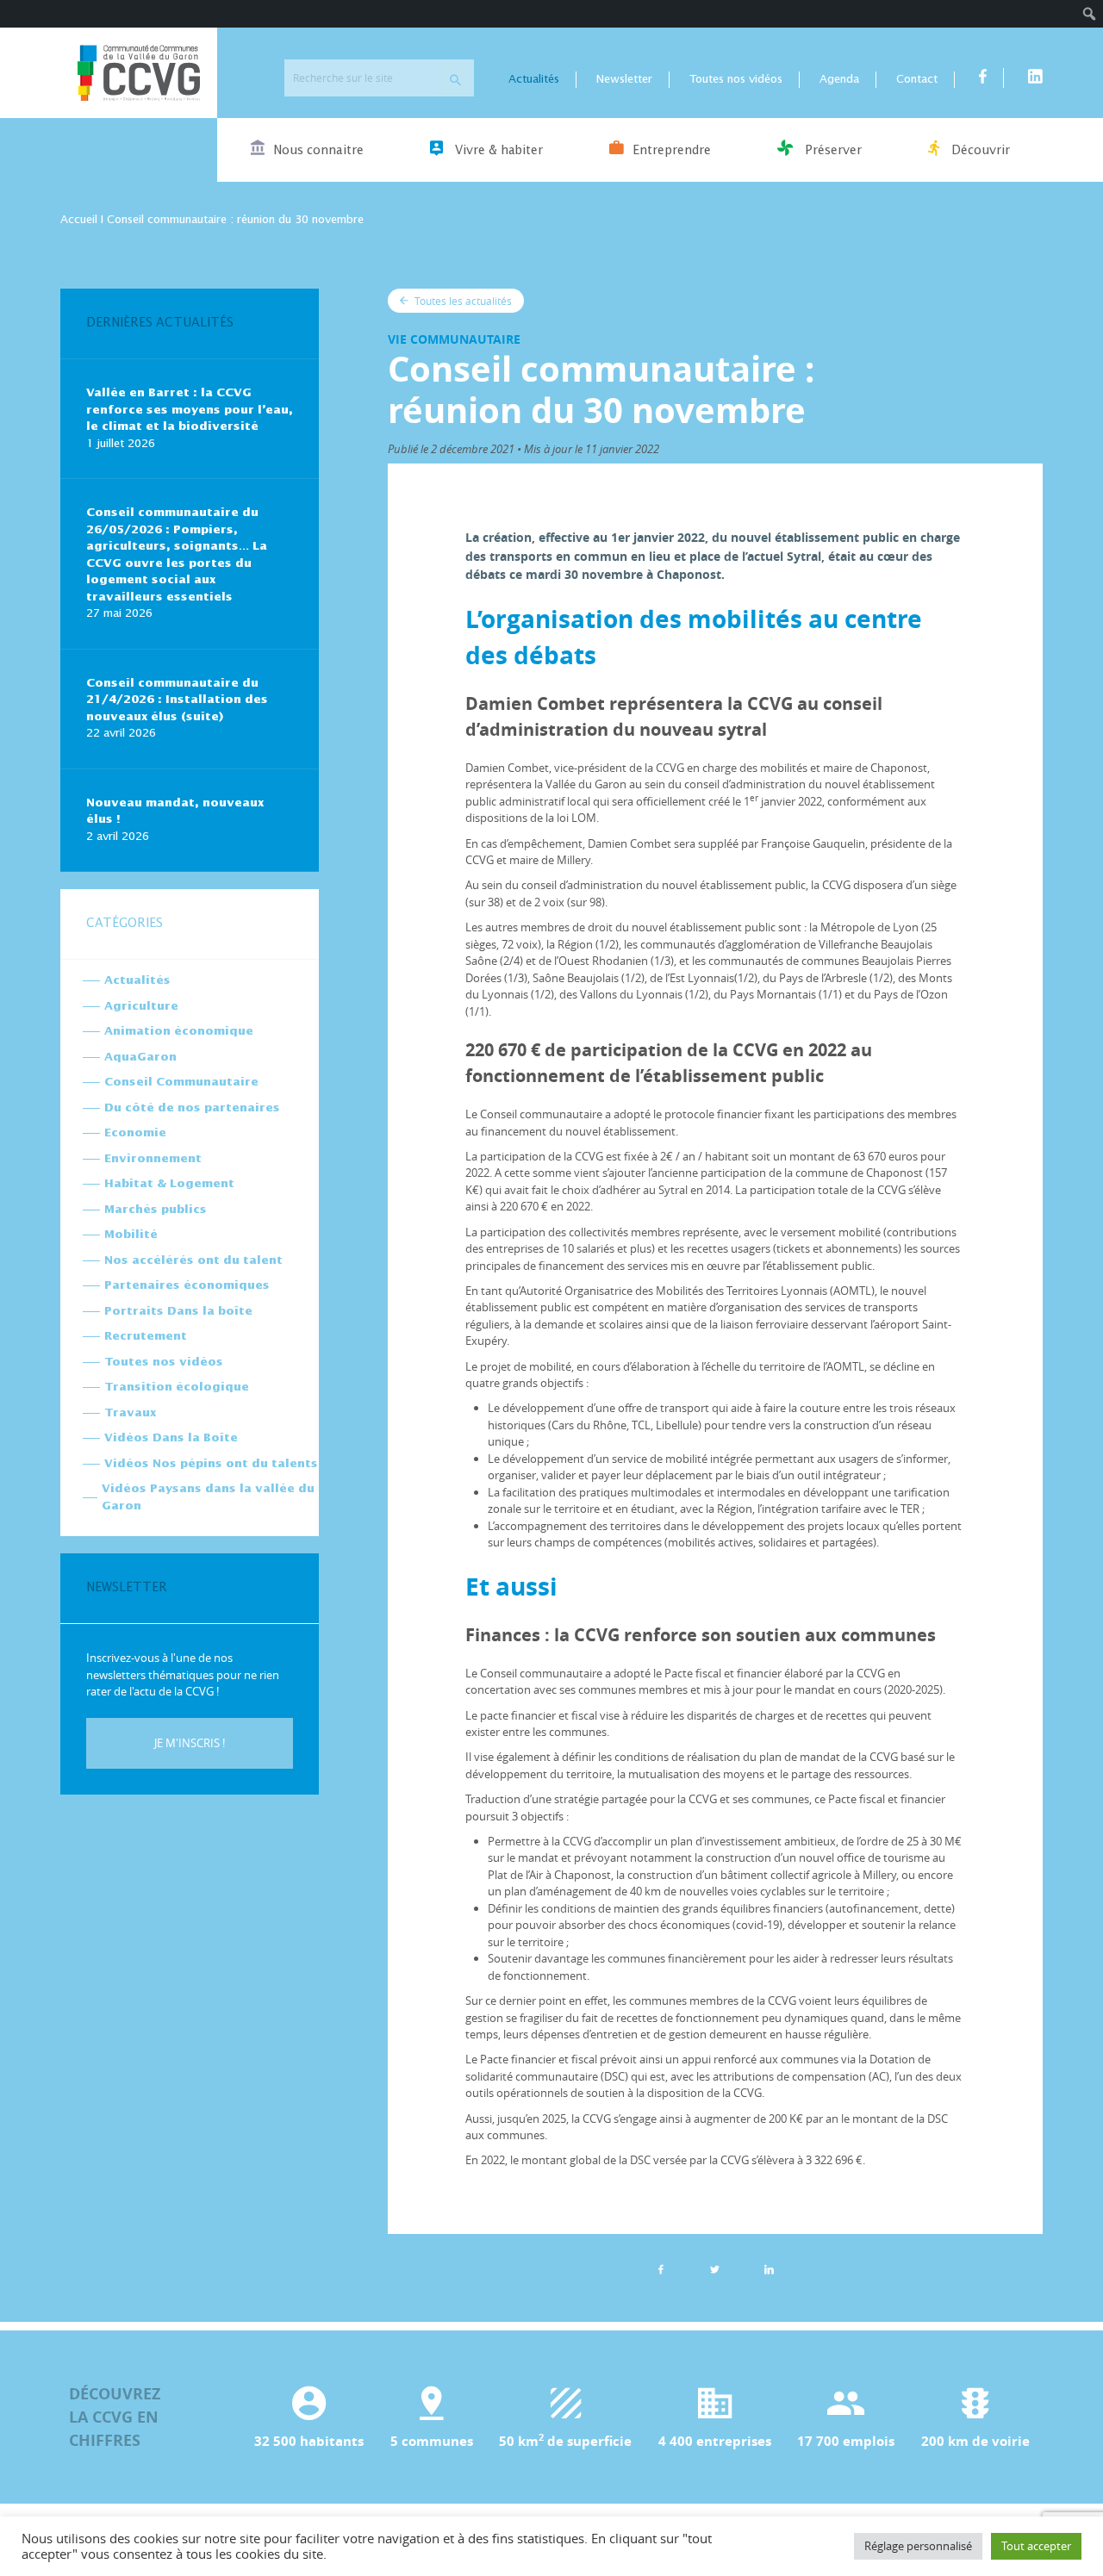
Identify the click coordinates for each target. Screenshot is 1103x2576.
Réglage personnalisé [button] (918, 2546)
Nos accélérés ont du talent (193, 1261)
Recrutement (146, 1337)
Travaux (130, 1413)
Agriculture (141, 1007)
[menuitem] (1090, 14)
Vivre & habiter (497, 151)
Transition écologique (177, 1388)
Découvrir (979, 151)
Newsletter (624, 80)
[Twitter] (715, 2269)
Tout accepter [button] (1036, 2546)
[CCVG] (139, 73)
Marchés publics (156, 1210)
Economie (135, 1133)
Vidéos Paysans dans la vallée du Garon (208, 1498)
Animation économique (179, 1032)
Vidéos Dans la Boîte (171, 1438)
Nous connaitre (318, 151)
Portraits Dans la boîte (178, 1312)
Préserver (832, 151)
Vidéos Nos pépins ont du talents (211, 1464)
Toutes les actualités (462, 301)
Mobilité (131, 1235)
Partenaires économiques (187, 1286)
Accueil (79, 220)
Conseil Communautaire (181, 1083)
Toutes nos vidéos (736, 80)
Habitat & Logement (169, 1184)
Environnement (153, 1159)
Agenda (839, 80)
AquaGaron (140, 1058)
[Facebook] (661, 2269)
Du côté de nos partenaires (192, 1108)
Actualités (534, 80)
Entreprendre (672, 151)
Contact (917, 80)
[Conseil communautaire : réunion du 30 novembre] (770, 2269)
